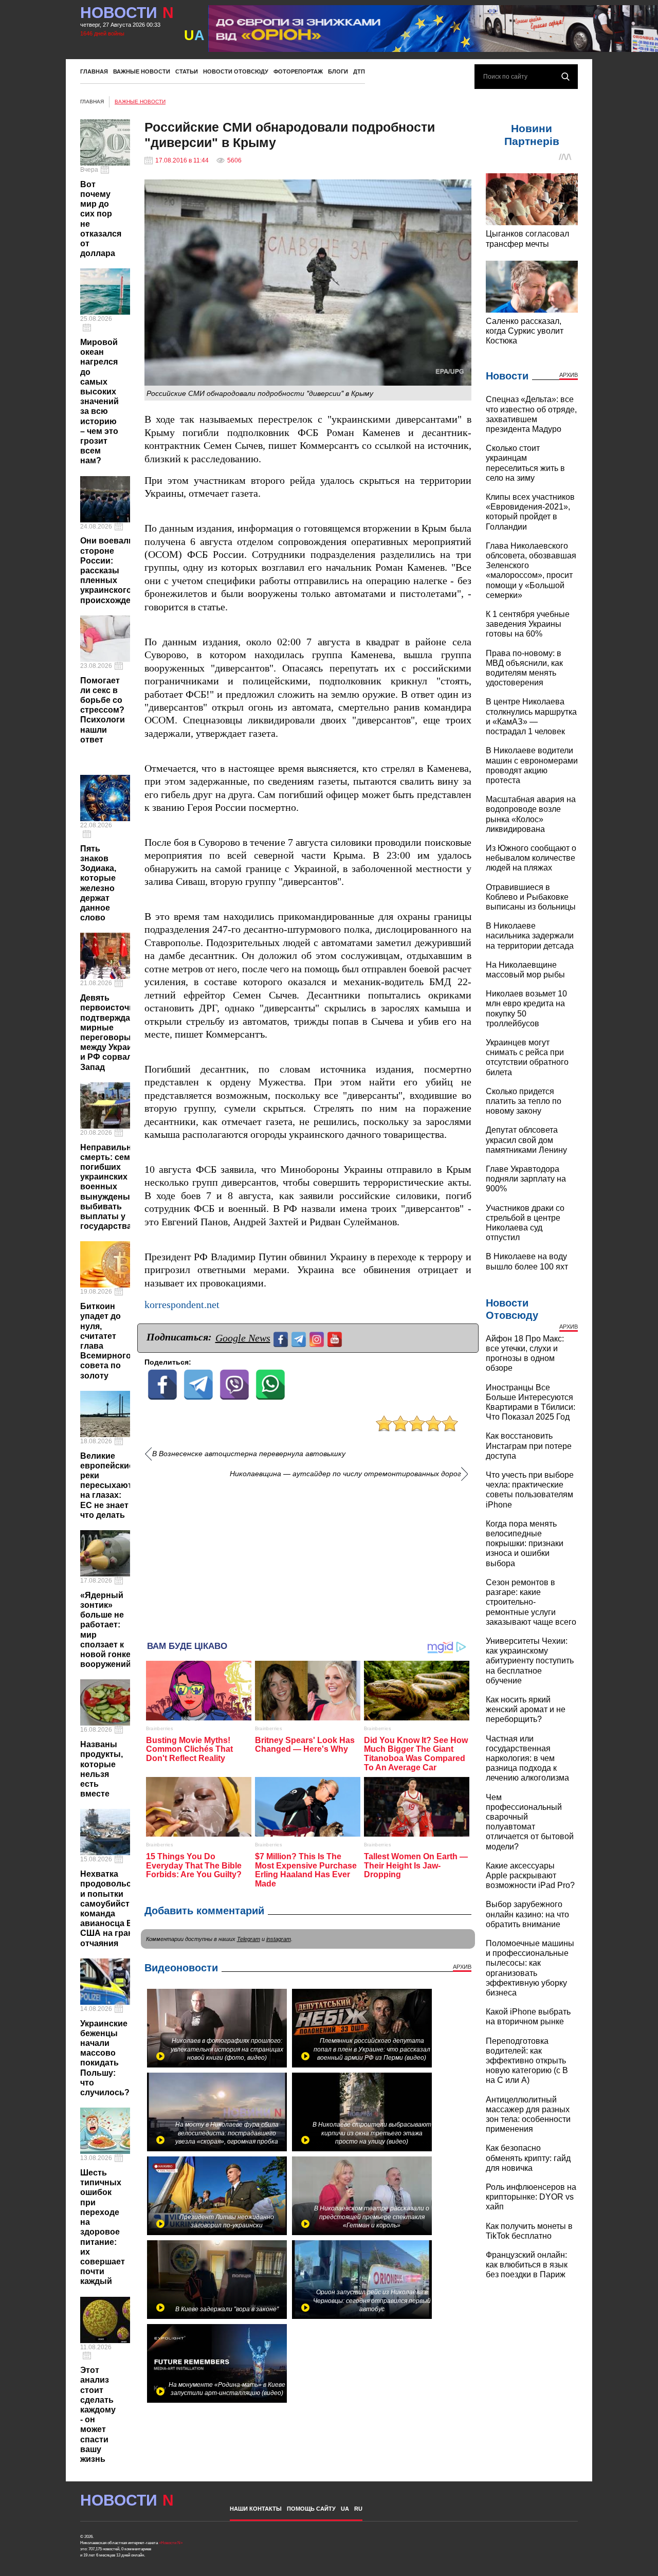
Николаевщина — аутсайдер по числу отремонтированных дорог (345, 1474)
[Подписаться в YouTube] (336, 1338)
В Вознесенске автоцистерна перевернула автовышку (249, 1454)
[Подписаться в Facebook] (282, 1338)
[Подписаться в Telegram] (300, 1338)
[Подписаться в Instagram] (318, 1338)
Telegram (249, 1939)
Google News (243, 1338)
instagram (279, 1939)
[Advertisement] (308, 1556)
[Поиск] (565, 77)
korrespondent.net (182, 1305)
